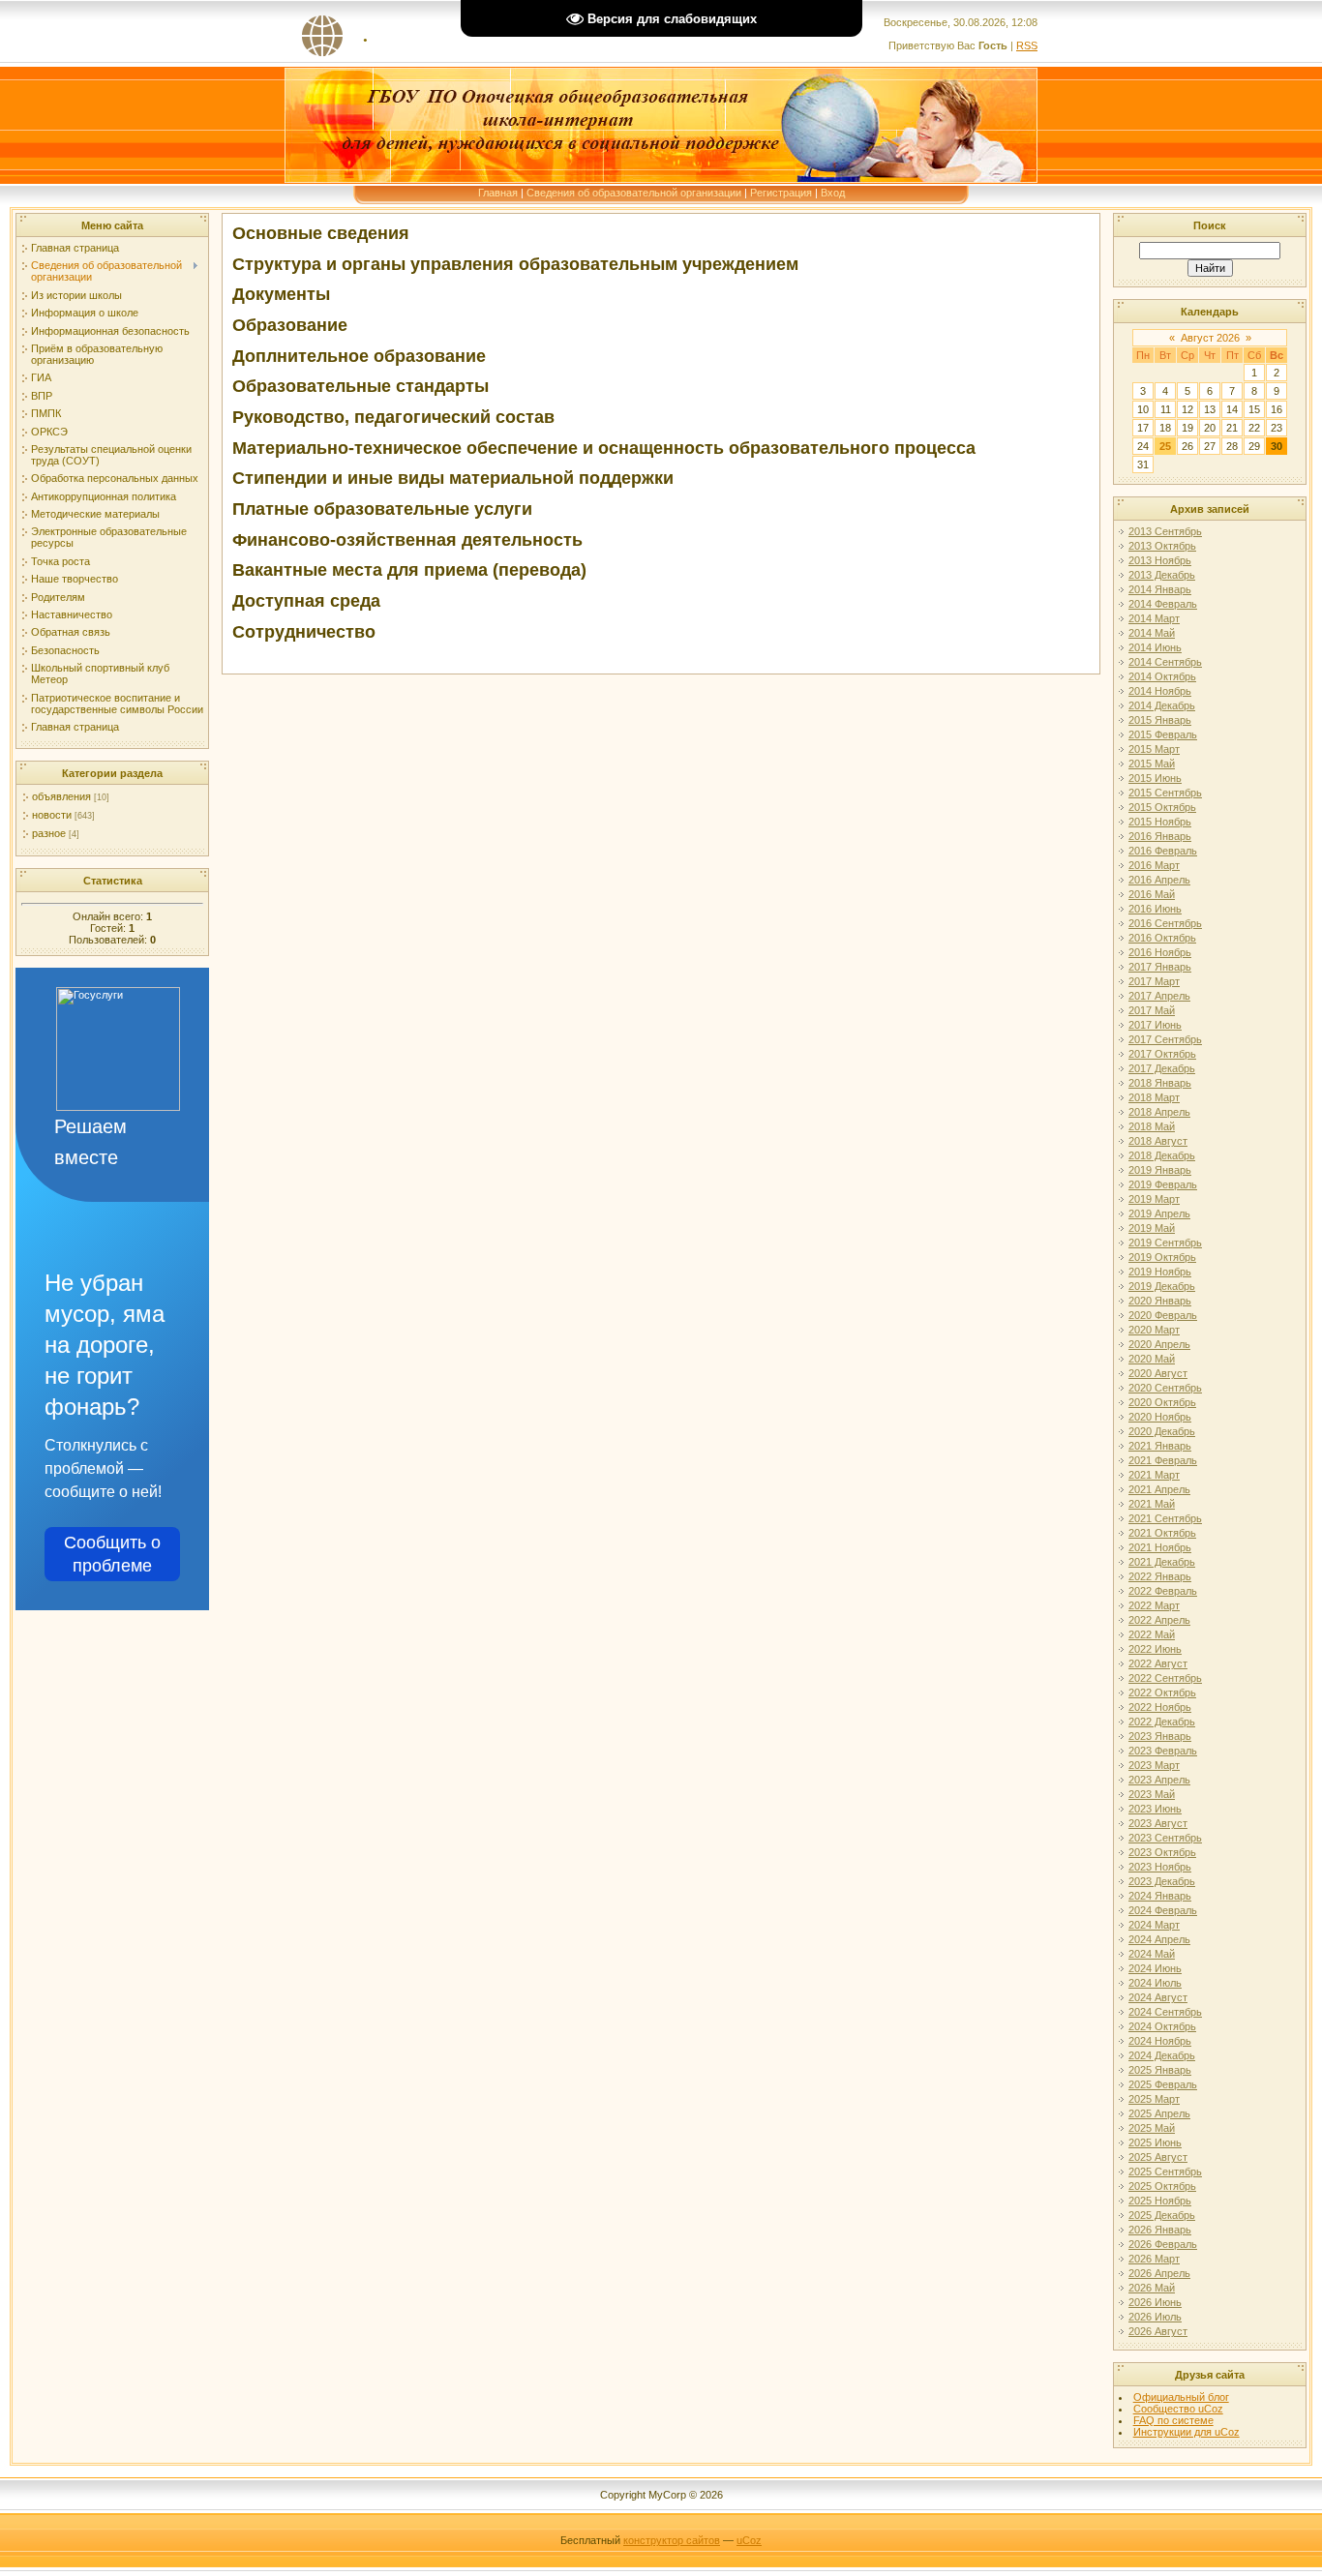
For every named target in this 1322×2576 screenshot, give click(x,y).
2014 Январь (1160, 589)
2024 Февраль (1163, 1910)
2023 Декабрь (1162, 1881)
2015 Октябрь (1162, 807)
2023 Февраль (1163, 1751)
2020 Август (1158, 1373)
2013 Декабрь (1162, 575)
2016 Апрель (1159, 880)
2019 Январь (1160, 1170)
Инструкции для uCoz (1187, 2432)
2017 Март (1154, 981)
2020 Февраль (1163, 1315)
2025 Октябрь (1162, 2186)
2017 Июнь (1155, 1025)
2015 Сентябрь (1165, 793)
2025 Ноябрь (1160, 2201)
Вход (833, 193)
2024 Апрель (1159, 1939)
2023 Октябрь (1162, 1852)
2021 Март (1154, 1475)
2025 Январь (1160, 2070)
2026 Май (1152, 2288)
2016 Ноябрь (1160, 952)
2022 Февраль (1163, 1591)
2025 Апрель (1159, 2113)
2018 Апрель (1159, 1112)
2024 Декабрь (1162, 2055)
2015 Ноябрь (1160, 822)
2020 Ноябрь (1160, 1417)
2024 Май (1152, 1954)
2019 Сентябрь (1165, 1243)
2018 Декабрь (1162, 1155)
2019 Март (1154, 1199)
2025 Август (1158, 2157)
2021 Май (1152, 1504)
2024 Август (1158, 1997)
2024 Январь (1160, 1896)
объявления (61, 796)
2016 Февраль (1163, 851)
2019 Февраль (1163, 1184)
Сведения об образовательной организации (634, 193)
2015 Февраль (1163, 734)
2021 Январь (1160, 1446)
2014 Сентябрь (1165, 662)
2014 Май (1152, 633)
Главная (498, 193)
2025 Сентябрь (1165, 2172)
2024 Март (1154, 1925)
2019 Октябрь (1162, 1257)
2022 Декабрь (1162, 1722)
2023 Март (1154, 1765)
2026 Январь (1160, 2230)
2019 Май (1152, 1228)
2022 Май (1152, 1634)
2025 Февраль (1163, 2084)
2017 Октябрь (1162, 1054)
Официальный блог (1181, 2397)
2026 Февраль (1163, 2244)
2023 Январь (1160, 1736)
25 (1165, 446)
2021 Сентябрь (1165, 1518)
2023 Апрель (1159, 1780)
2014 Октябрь (1162, 676)
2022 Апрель (1159, 1620)
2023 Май (1152, 1794)
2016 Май (1152, 894)
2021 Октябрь (1162, 1533)
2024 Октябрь (1162, 2026)
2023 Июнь (1155, 1809)
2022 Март (1154, 1605)
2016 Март (1154, 865)
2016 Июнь (1155, 909)
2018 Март (1154, 1097)
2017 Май (1152, 1010)
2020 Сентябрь (1165, 1388)
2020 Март (1154, 1330)
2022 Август (1158, 1663)
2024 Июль (1155, 1983)
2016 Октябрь (1162, 938)
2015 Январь (1160, 720)
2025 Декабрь (1162, 2215)
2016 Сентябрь (1165, 923)
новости (52, 815)
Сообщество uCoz (1178, 2409)
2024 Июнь (1155, 1968)
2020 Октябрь (1162, 1402)
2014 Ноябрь (1160, 691)
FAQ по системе (1173, 2420)
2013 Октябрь (1162, 546)
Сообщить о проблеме (112, 1554)
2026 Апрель (1159, 2273)
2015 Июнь (1155, 778)
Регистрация (781, 193)
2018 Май (1152, 1126)
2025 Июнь (1155, 2142)
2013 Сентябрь (1165, 531)
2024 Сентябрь (1165, 2012)
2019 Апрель (1159, 1213)
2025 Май (1152, 2128)
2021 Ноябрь (1160, 1547)
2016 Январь (1160, 836)
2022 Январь (1160, 1576)
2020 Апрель (1159, 1344)
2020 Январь (1160, 1301)
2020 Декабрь (1162, 1431)
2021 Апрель (1159, 1489)
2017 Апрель (1159, 996)
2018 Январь (1160, 1083)
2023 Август (1158, 1823)
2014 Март (1154, 618)
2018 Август (1158, 1141)
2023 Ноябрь (1160, 1867)
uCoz (749, 2540)
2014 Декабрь (1162, 705)
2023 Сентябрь (1165, 1838)
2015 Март (1154, 749)
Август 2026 (1210, 338)
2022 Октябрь (1162, 1692)
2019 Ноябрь (1160, 1272)
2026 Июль (1155, 2317)
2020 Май (1152, 1359)
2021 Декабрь (1162, 1562)
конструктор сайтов (672, 2540)
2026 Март (1154, 2259)
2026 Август (1158, 2331)
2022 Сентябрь (1165, 1678)
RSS (1027, 45)
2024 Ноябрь (1160, 2041)
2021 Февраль (1163, 1460)
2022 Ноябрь (1160, 1707)
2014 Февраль (1163, 604)
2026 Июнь (1155, 2302)
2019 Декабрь (1162, 1286)
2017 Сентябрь (1165, 1039)
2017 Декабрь (1162, 1068)
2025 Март (1154, 2099)
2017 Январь (1160, 967)
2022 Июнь (1155, 1649)
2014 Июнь (1155, 647)
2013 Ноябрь (1160, 560)
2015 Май (1152, 764)
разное (49, 833)
